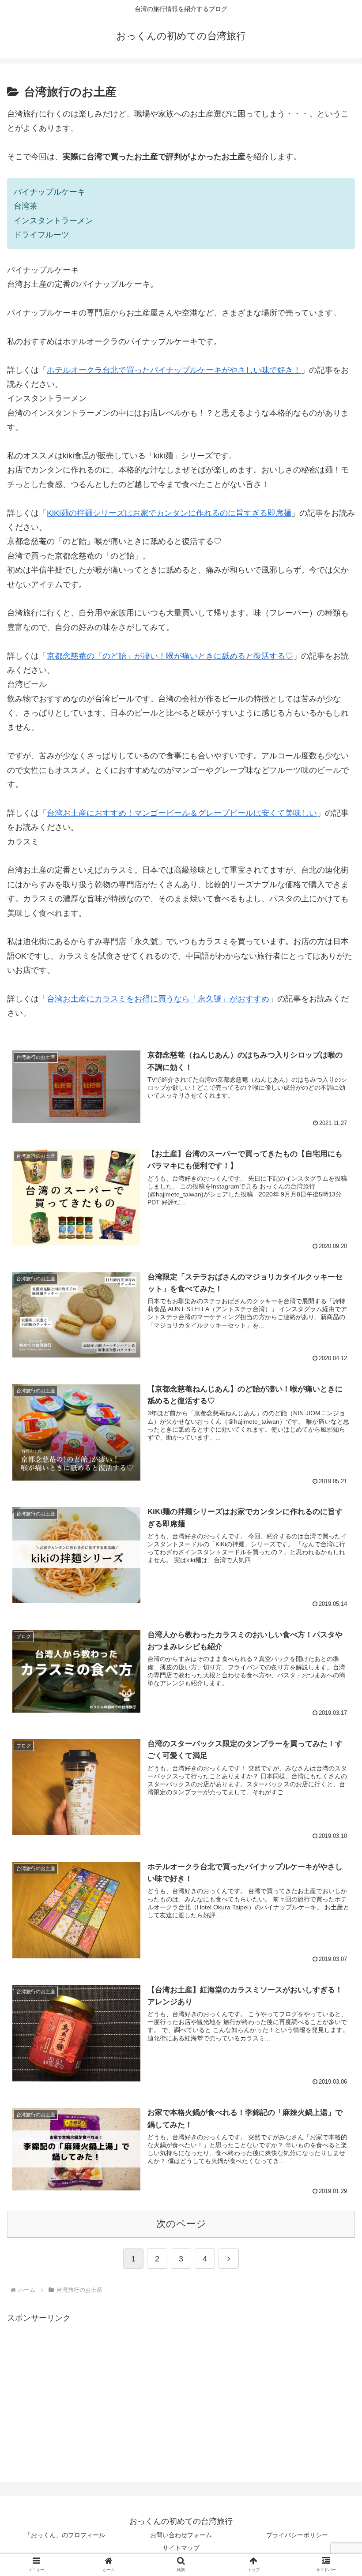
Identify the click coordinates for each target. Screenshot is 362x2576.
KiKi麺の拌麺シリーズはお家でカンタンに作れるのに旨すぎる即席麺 (169, 513)
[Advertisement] (81, 2387)
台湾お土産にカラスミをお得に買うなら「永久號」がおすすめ (158, 999)
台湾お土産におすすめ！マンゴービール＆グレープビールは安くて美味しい (182, 813)
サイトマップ (181, 2548)
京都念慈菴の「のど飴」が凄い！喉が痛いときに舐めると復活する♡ (170, 656)
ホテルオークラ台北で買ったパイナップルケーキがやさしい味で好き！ (174, 370)
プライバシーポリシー (297, 2535)
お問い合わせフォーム (181, 2535)
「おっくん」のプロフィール (65, 2535)
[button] (335, 1703)
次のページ (181, 2224)
